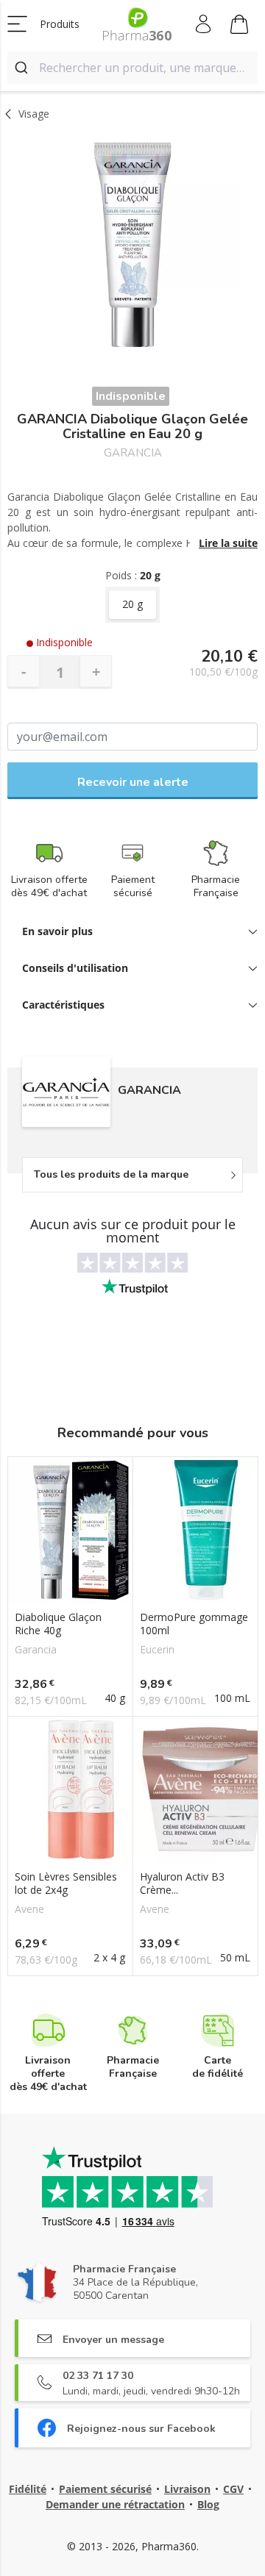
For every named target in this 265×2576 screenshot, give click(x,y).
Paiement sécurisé (105, 2489)
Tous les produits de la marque (111, 1174)
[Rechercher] (23, 68)
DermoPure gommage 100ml (194, 1624)
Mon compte (204, 24)
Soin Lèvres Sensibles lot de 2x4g (66, 1883)
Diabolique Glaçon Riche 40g (58, 1624)
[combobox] (132, 68)
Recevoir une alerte (133, 782)
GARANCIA (133, 453)
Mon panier (240, 24)
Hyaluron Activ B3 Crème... (182, 1883)
